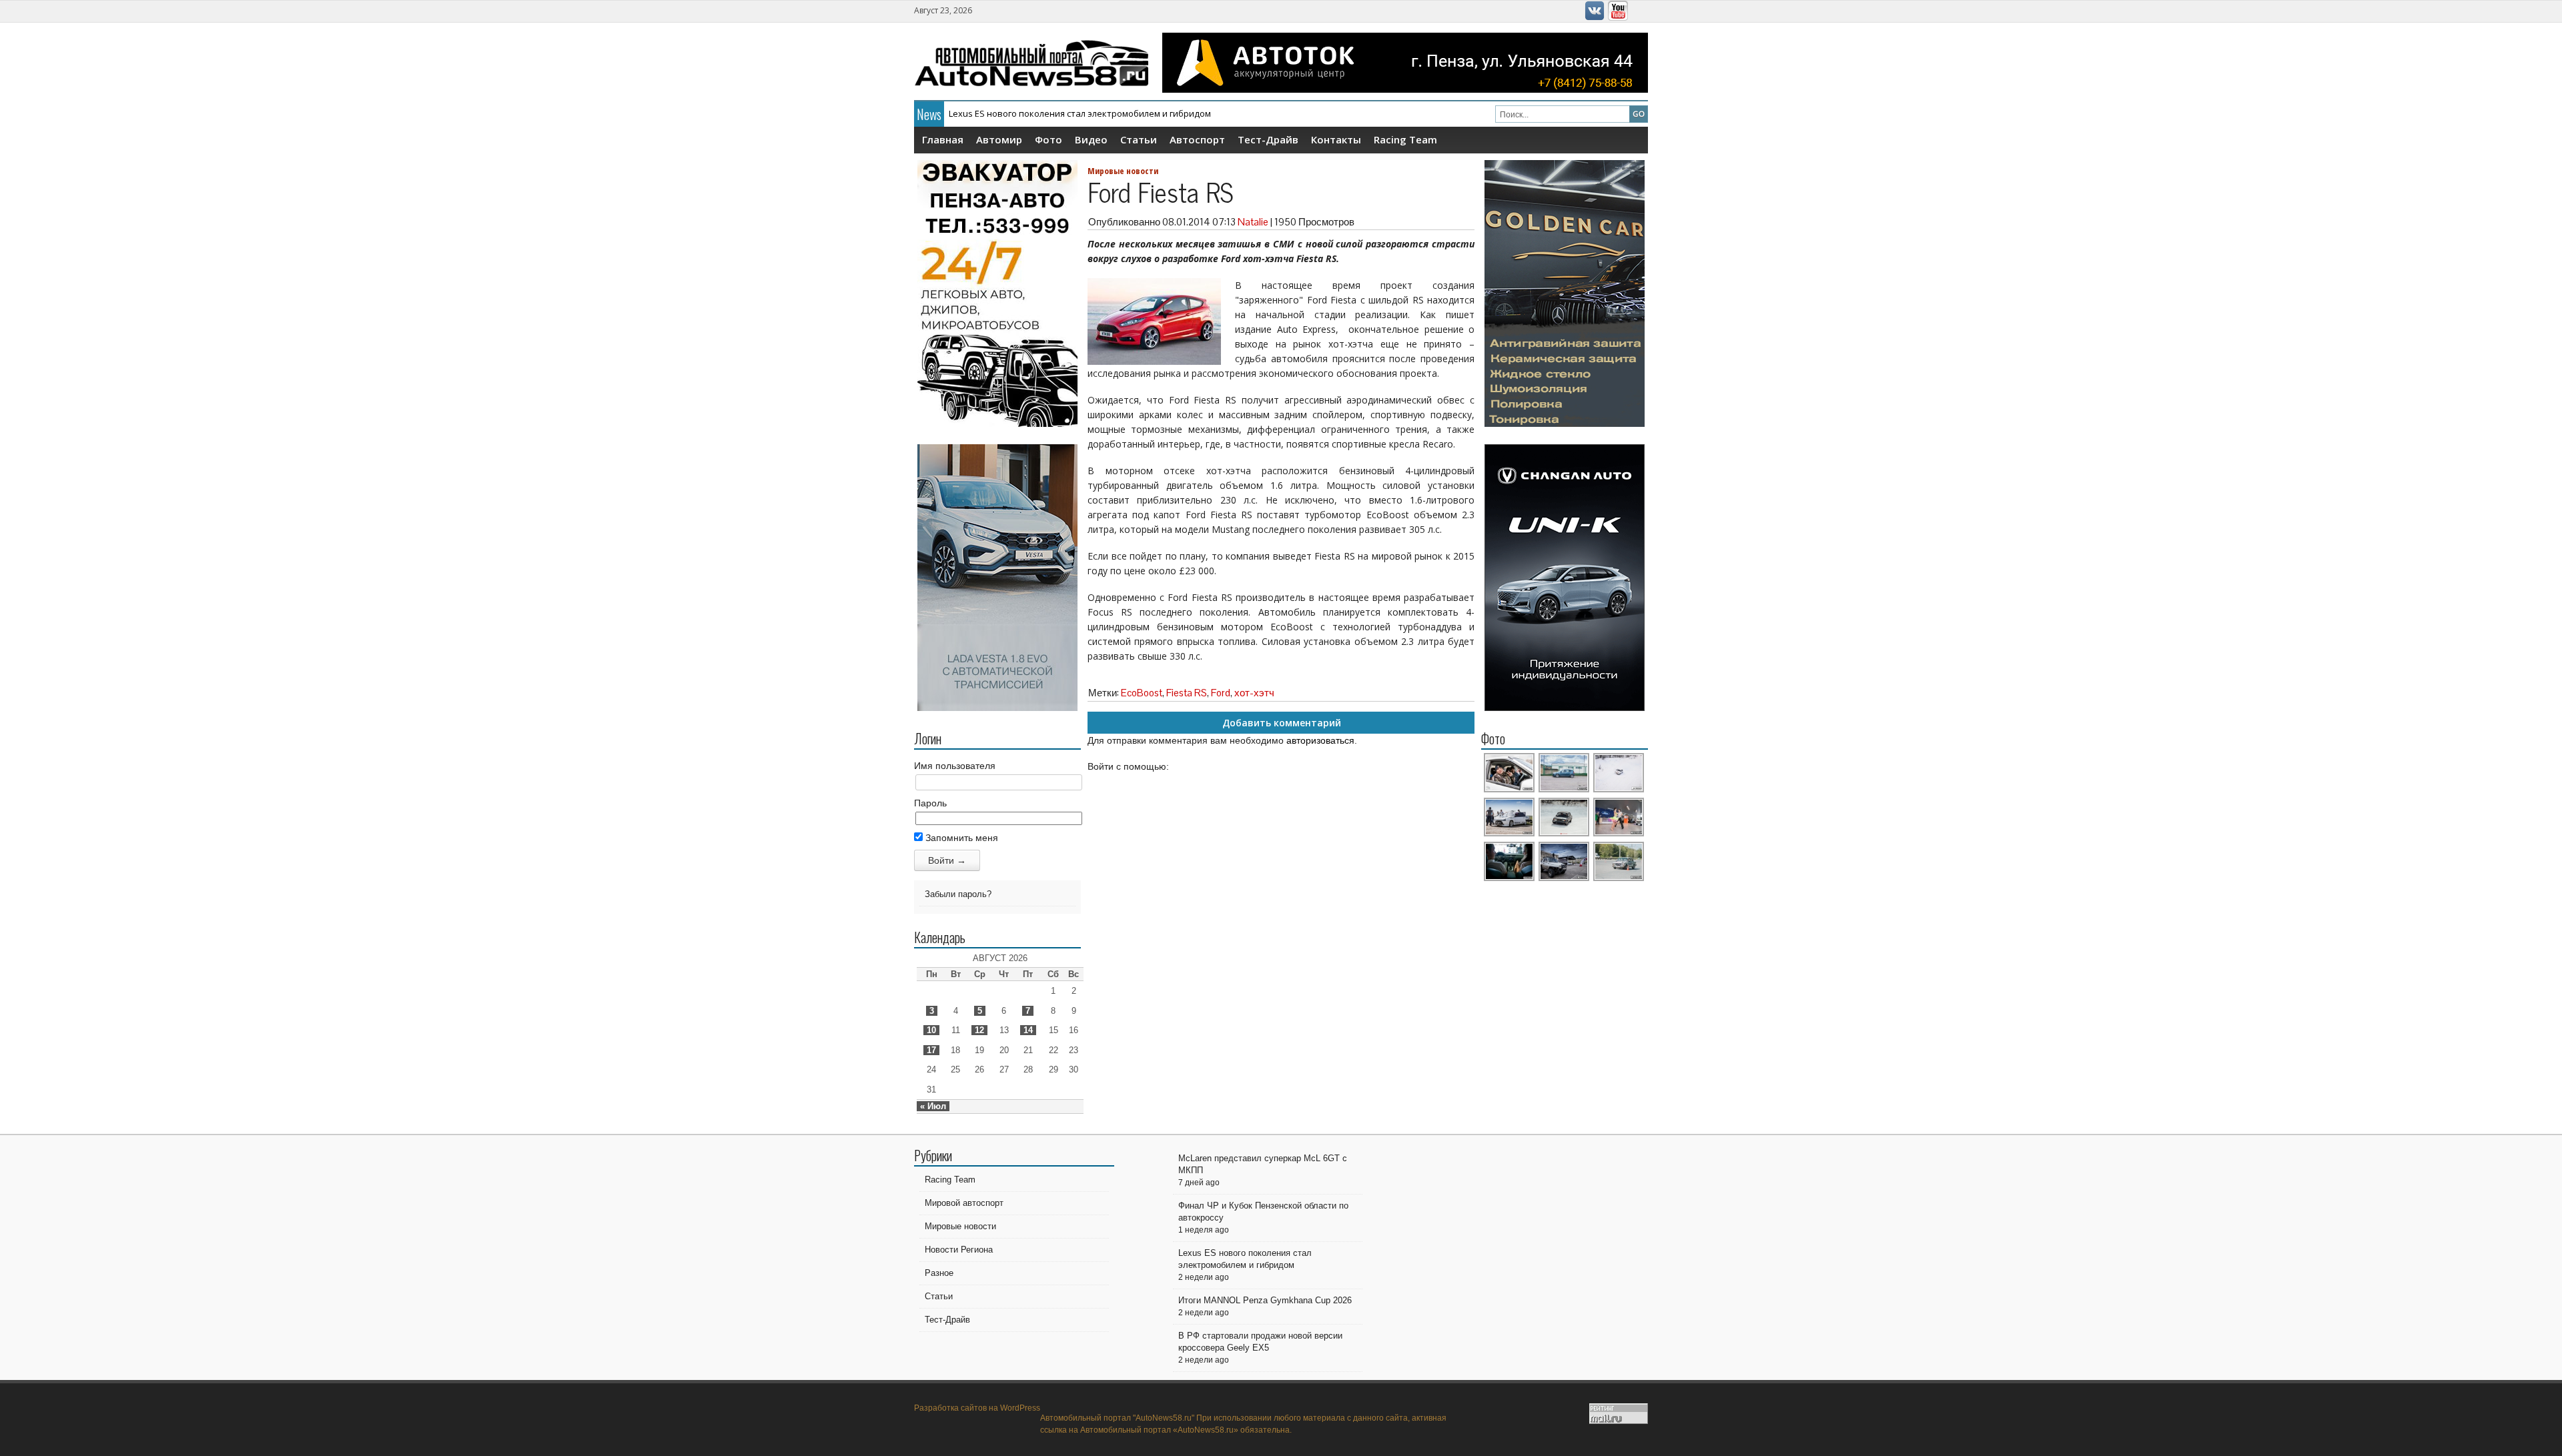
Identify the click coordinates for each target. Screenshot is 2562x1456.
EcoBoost (1142, 693)
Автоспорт (1197, 139)
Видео (1091, 139)
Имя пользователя (955, 766)
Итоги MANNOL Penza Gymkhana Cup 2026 (1265, 1300)
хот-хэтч (1254, 693)
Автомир (999, 139)
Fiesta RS (1187, 693)
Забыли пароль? (958, 894)
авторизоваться (1320, 740)
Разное (939, 1273)
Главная (943, 139)
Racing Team (1405, 139)
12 (979, 1030)
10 (931, 1030)
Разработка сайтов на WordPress (977, 1408)
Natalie (1253, 222)
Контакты (1336, 139)
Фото (1048, 139)
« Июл (933, 1106)
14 (1028, 1030)
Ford (1221, 693)
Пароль (930, 803)
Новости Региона (959, 1250)
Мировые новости (1123, 171)
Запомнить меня (960, 838)
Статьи (1139, 139)
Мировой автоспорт (964, 1203)
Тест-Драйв (1268, 139)
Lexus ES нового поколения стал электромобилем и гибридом (1080, 113)
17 (931, 1050)
